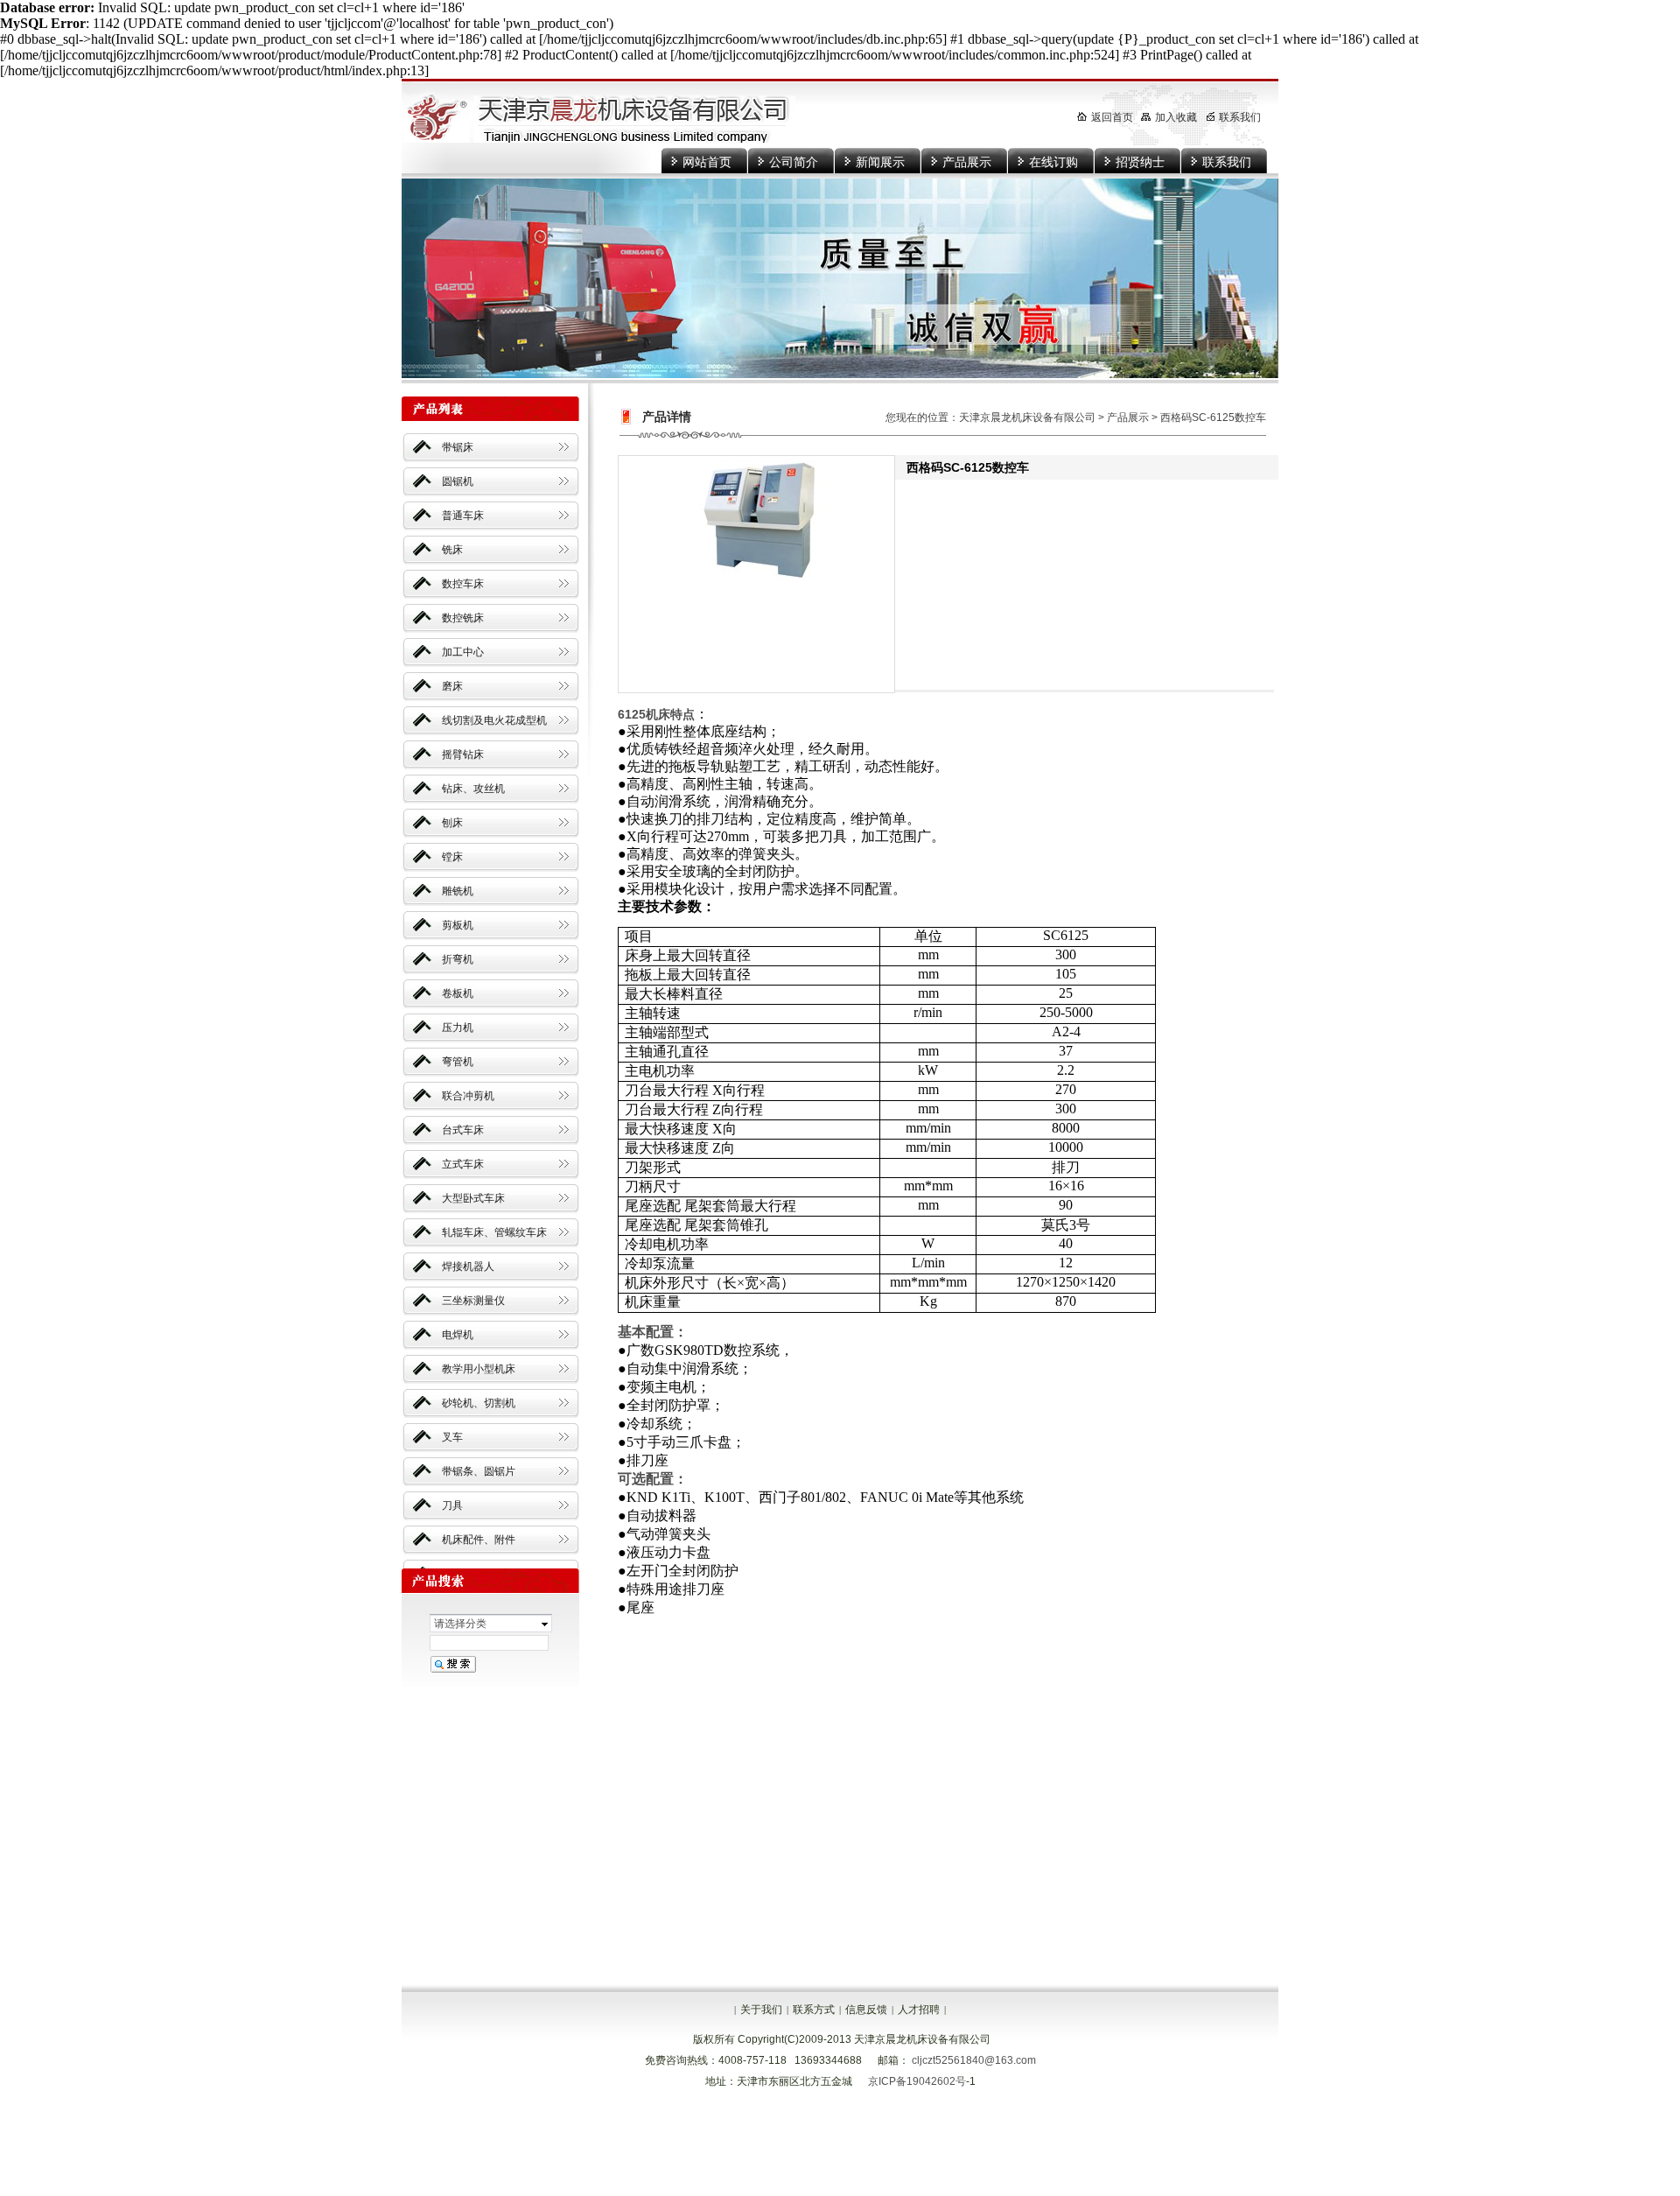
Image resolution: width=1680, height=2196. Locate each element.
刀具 (452, 1505)
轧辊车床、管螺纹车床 (494, 1232)
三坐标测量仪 (473, 1301)
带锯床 (458, 447)
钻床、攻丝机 (473, 789)
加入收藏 (1176, 117)
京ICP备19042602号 (917, 2081)
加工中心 (463, 652)
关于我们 (761, 2010)
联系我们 (1227, 162)
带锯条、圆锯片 (479, 1471)
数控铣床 (463, 618)
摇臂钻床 (463, 754)
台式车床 (463, 1130)
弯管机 (458, 1062)
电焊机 (458, 1335)
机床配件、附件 (479, 1540)
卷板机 (458, 993)
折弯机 (458, 959)
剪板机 (458, 925)
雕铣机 (458, 891)
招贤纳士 (1140, 162)
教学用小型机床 (479, 1369)
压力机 (458, 1028)
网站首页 (707, 162)
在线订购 (1053, 162)
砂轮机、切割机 (479, 1403)
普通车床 (463, 516)
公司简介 (794, 162)
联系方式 (814, 2010)
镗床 (452, 857)
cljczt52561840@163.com (974, 2060)
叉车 (452, 1437)
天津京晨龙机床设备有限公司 (1027, 417)
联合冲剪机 (468, 1096)
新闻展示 (880, 162)
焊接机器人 (468, 1266)
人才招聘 (919, 2010)
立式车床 (463, 1164)
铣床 (452, 550)
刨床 (452, 823)
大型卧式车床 (473, 1198)
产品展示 (967, 162)
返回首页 (1112, 117)
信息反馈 (866, 2010)
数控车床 (463, 584)
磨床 (452, 686)
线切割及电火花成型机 (494, 720)
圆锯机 (458, 481)
